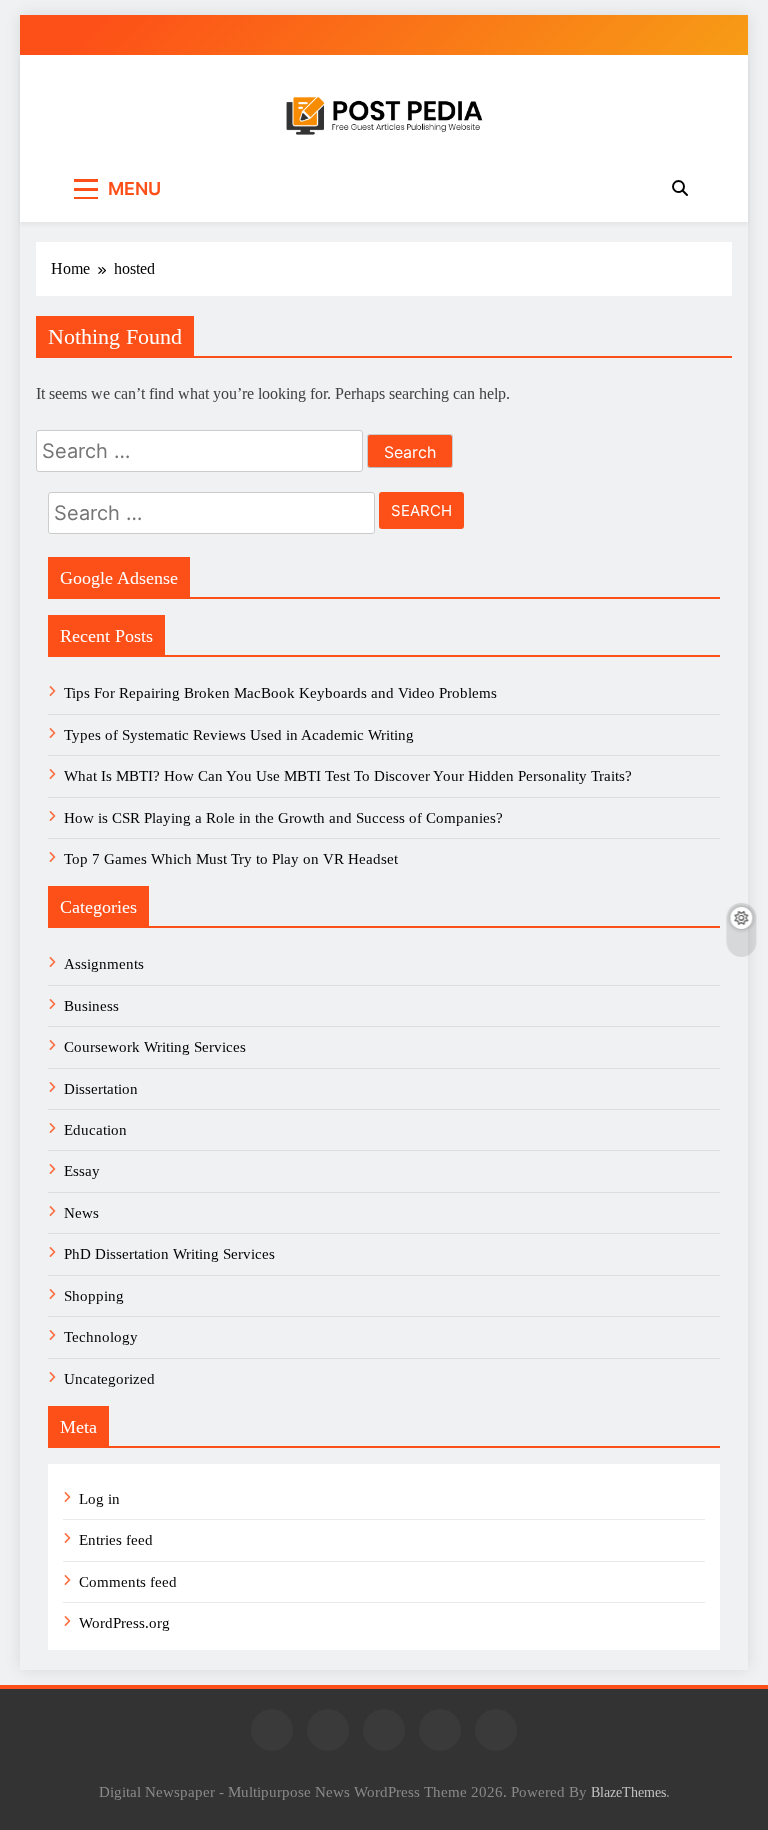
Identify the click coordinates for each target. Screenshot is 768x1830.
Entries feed (116, 1540)
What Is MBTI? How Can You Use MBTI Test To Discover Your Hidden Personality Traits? (350, 776)
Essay (82, 1171)
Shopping (94, 1296)
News (81, 1213)
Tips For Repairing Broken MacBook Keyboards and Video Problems (280, 693)
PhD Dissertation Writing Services (169, 1254)
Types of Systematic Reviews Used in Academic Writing (239, 735)
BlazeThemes (628, 1792)
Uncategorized (109, 1379)
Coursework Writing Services (155, 1047)
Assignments (104, 964)
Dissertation (101, 1089)
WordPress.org (124, 1623)
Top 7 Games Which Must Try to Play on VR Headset (231, 859)
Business (91, 1006)
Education (95, 1130)
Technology (101, 1337)
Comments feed (128, 1582)
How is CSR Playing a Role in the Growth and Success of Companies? (283, 818)
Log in (99, 1499)
